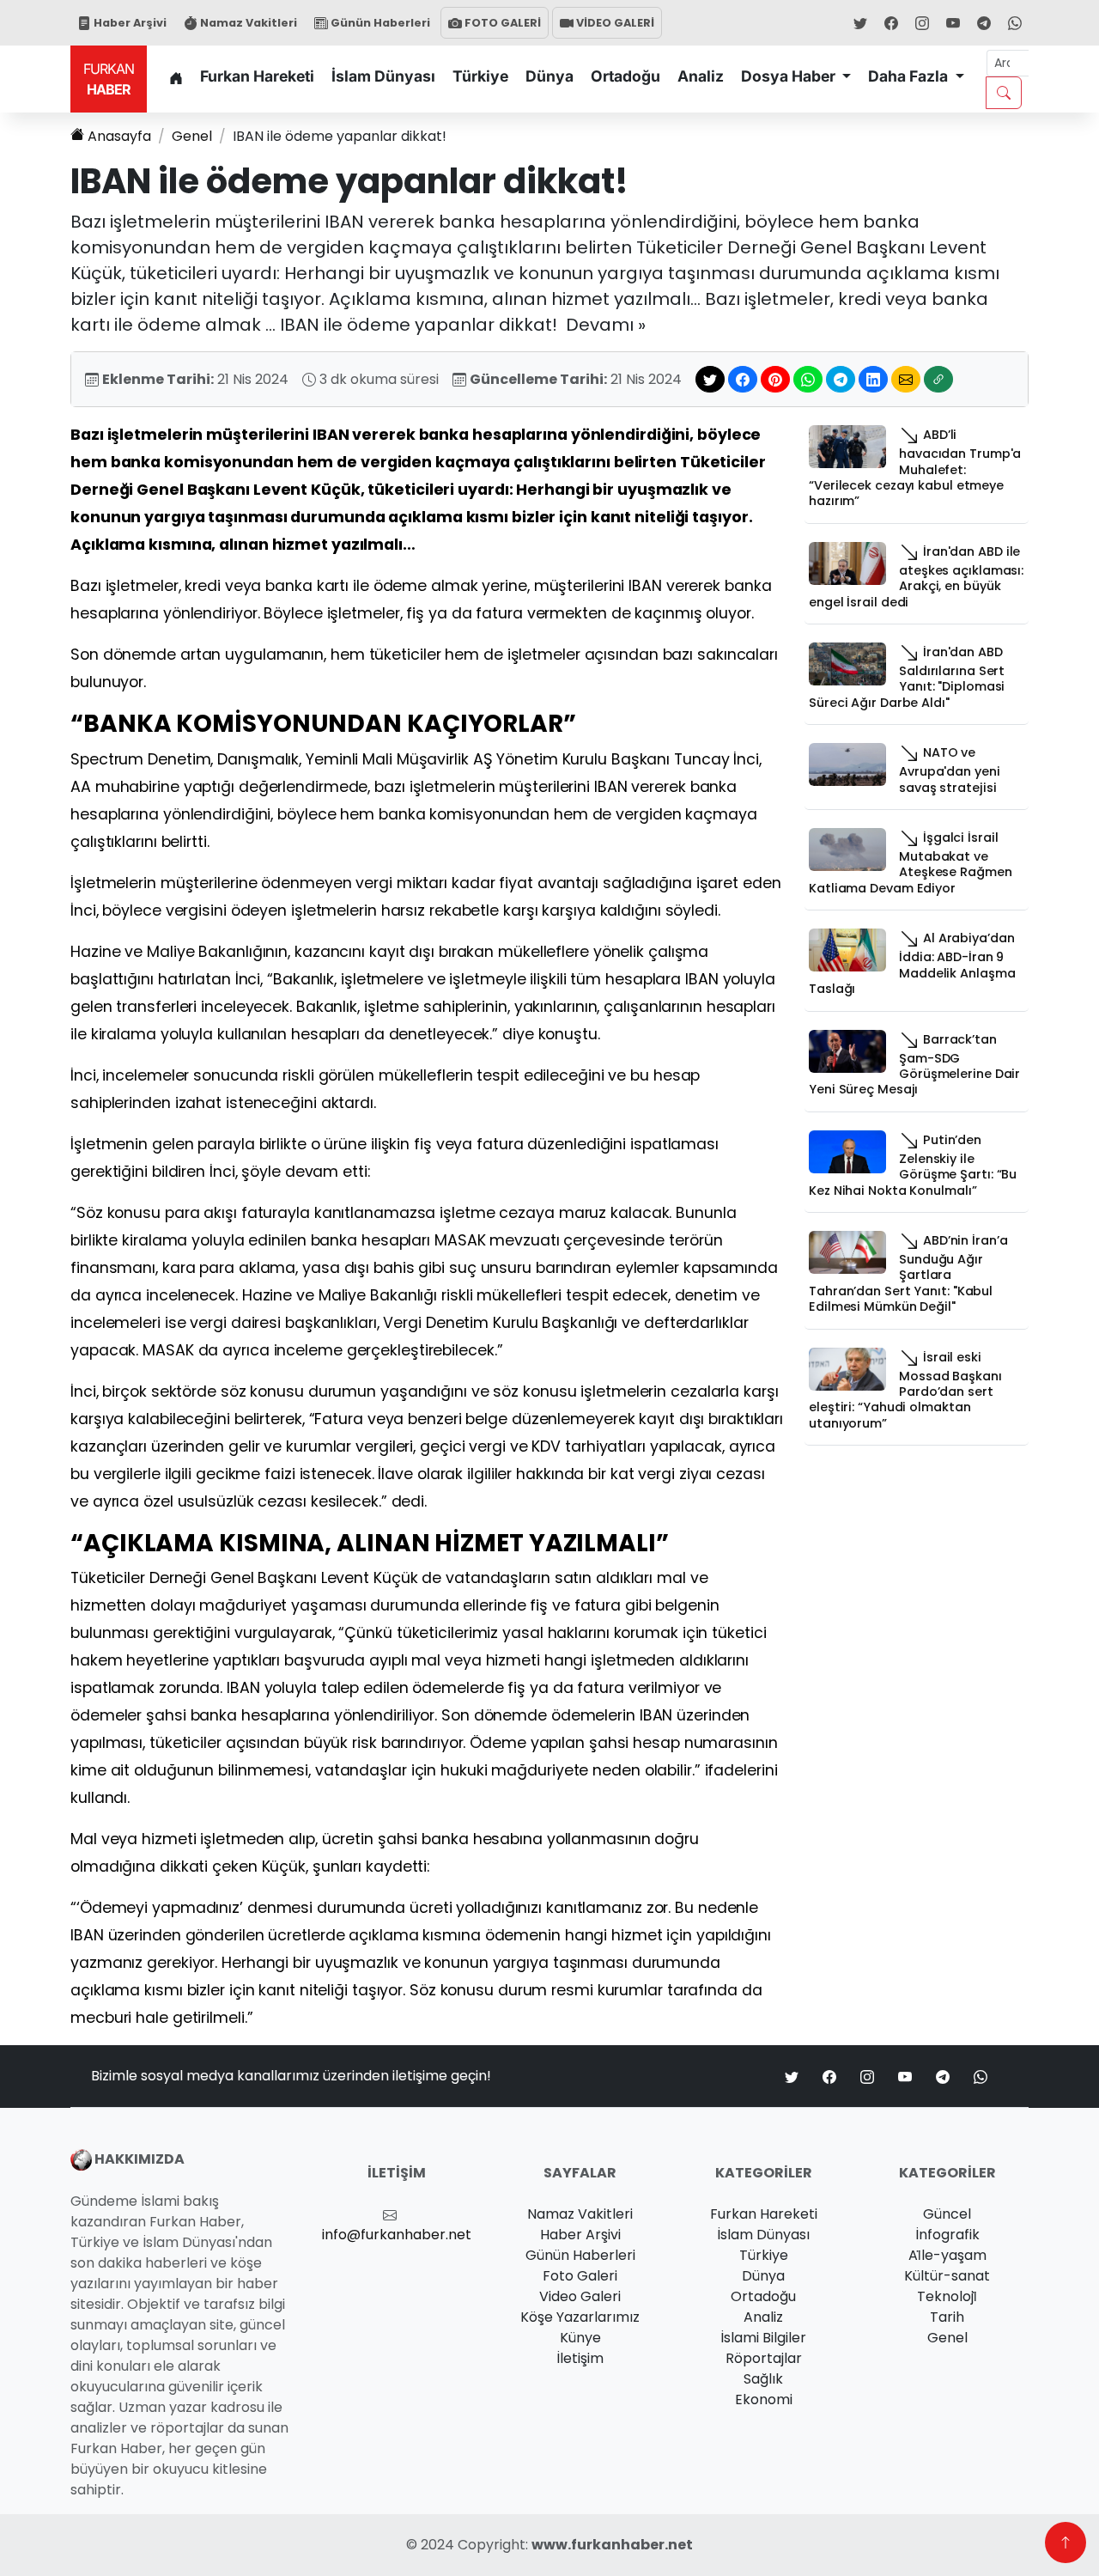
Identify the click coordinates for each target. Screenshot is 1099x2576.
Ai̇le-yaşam (947, 2255)
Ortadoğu (625, 76)
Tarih (947, 2317)
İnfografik (947, 2235)
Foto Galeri (580, 2276)
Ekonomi (764, 2399)
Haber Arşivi (129, 23)
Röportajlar (764, 2358)
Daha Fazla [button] (910, 76)
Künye (580, 2338)
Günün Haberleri (379, 23)
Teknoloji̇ (947, 2296)
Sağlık (763, 2379)
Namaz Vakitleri (247, 23)
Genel (192, 136)
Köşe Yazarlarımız (580, 2317)
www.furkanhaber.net (612, 2545)
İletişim (580, 2358)
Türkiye (480, 76)
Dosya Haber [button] (790, 76)
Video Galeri (580, 2296)
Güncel (947, 2214)
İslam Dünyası (383, 76)
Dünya (549, 76)
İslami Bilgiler (763, 2338)
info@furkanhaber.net (397, 2235)
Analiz (701, 76)
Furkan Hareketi (257, 76)
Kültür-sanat (947, 2276)
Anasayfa (119, 136)
